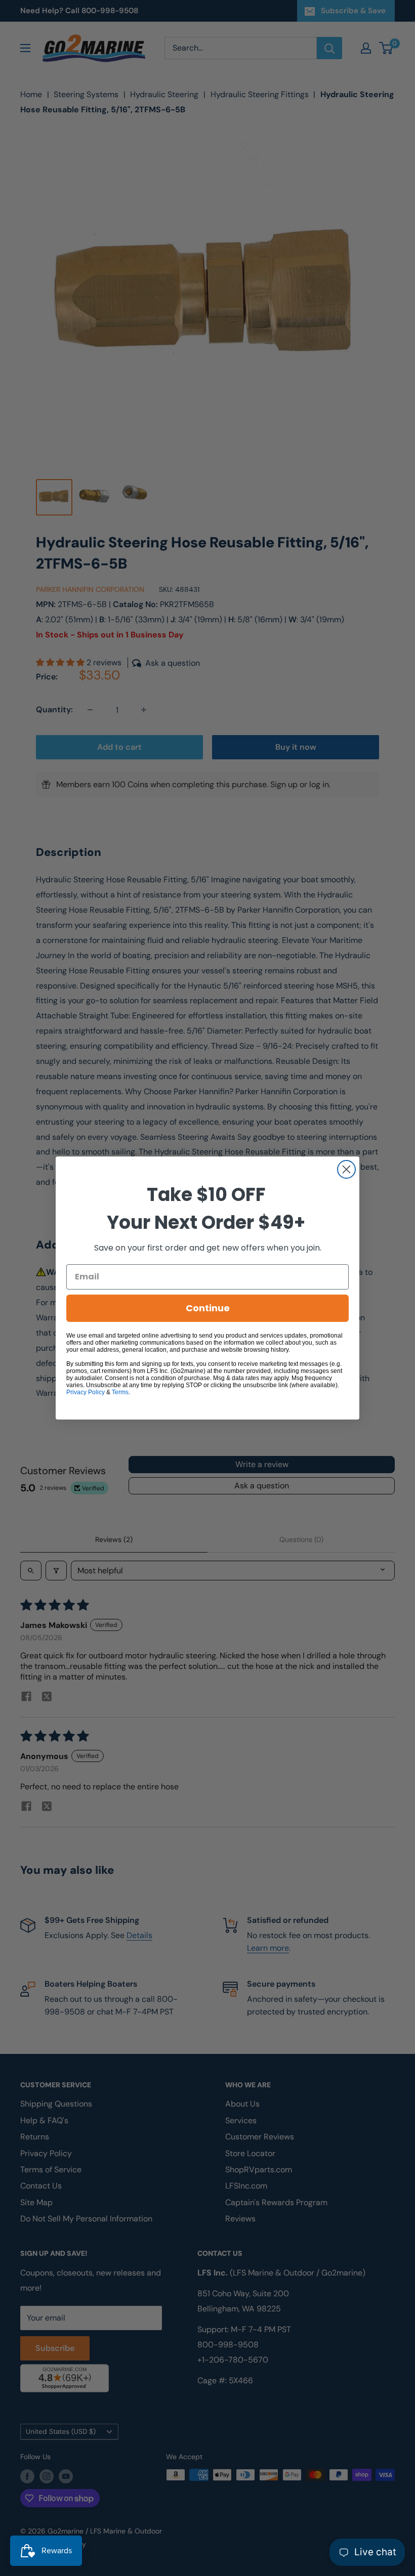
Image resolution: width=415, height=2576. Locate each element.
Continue (208, 1308)
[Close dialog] (346, 1169)
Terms (120, 1392)
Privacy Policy (86, 1392)
